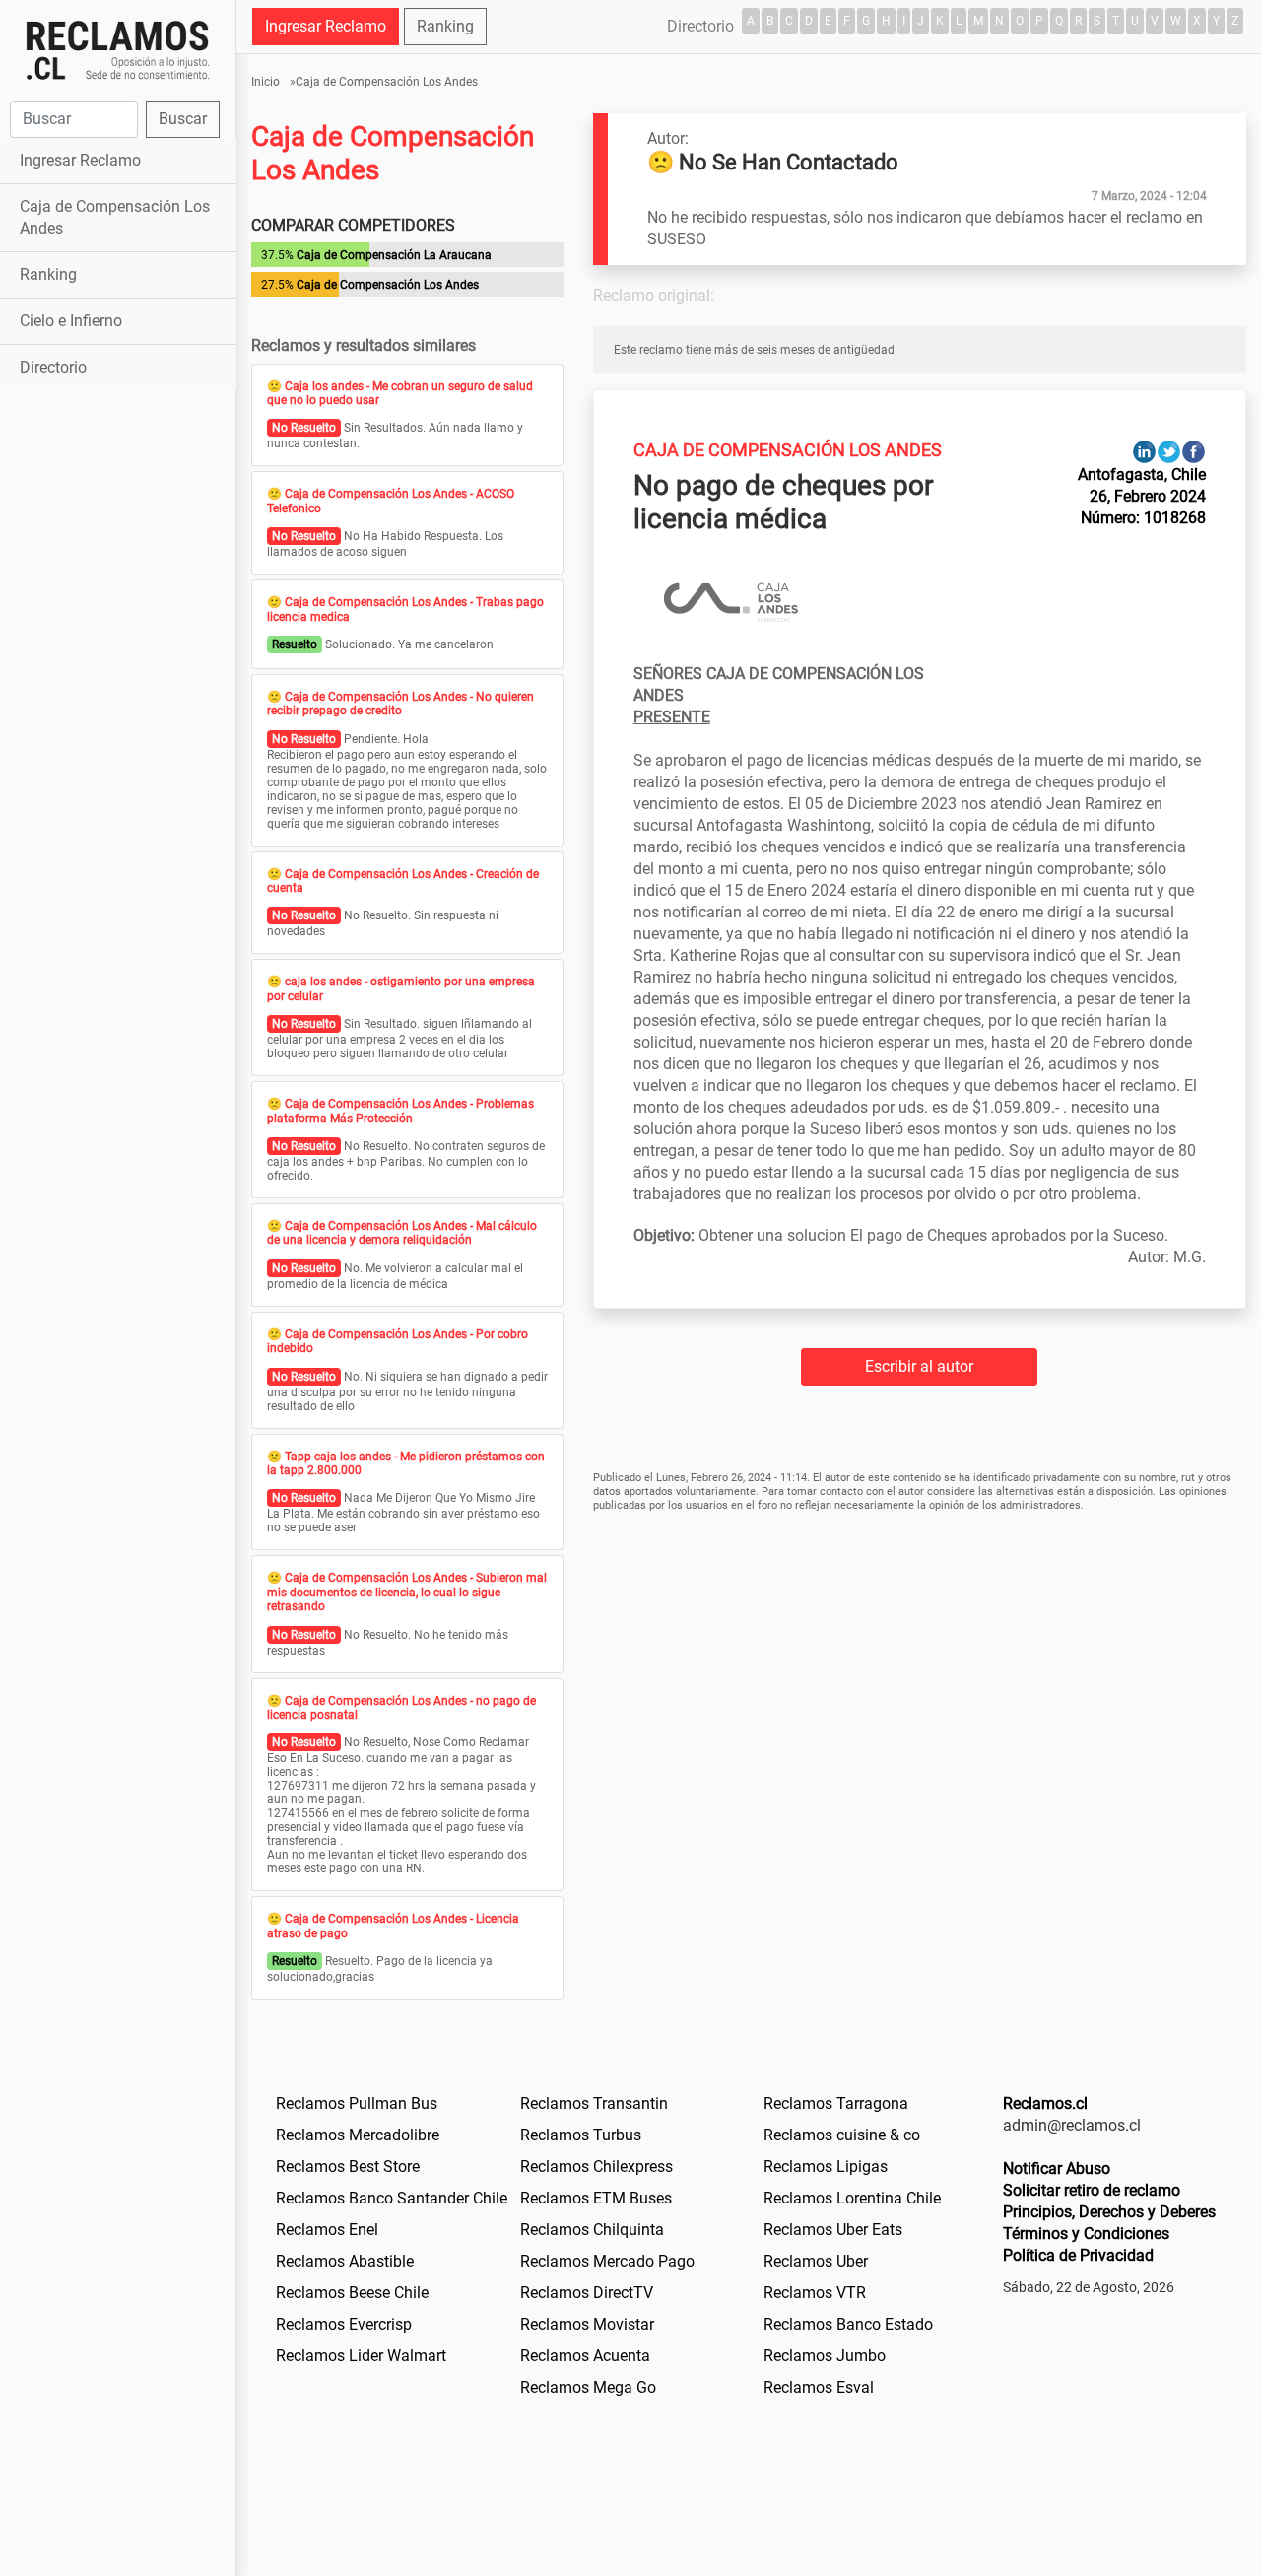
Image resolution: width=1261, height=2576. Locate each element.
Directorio (53, 367)
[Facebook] (1194, 451)
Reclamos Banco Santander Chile (392, 2198)
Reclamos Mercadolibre (358, 2135)
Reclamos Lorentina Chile (852, 2198)
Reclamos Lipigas (826, 2167)
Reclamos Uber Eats (833, 2230)
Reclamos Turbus (581, 2135)
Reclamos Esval (819, 2387)
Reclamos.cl (1045, 2103)
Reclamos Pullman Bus (357, 2103)
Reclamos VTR (815, 2293)
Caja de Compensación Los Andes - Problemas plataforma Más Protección (400, 1111)
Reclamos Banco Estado (848, 2324)
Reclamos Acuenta (585, 2356)
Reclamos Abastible (345, 2261)
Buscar (183, 119)
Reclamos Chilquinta (592, 2230)
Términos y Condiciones (1086, 2234)
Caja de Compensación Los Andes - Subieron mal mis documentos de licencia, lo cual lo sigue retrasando (407, 1592)
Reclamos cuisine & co (842, 2135)
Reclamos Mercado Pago (607, 2261)
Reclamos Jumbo (825, 2356)
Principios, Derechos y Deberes (1109, 2212)
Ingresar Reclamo (80, 160)
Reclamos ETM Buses (596, 2198)
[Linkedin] (1144, 451)
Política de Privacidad (1078, 2255)
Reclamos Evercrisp (344, 2324)
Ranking (48, 274)
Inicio (265, 82)
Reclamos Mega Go (588, 2387)
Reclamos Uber (816, 2261)
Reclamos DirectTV (587, 2293)
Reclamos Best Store (348, 2167)
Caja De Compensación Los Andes (788, 450)
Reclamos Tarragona (836, 2103)
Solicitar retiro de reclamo (1092, 2190)
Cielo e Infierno (71, 321)
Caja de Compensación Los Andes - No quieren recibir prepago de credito (400, 704)
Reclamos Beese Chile (352, 2293)
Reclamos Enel (327, 2230)
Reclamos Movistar (587, 2324)
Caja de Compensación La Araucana (394, 255)
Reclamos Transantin (594, 2103)
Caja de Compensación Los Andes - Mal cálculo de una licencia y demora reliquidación (402, 1233)
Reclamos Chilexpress (597, 2167)
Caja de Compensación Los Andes (115, 217)
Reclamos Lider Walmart (361, 2356)
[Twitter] (1169, 451)
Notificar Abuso (1057, 2169)
